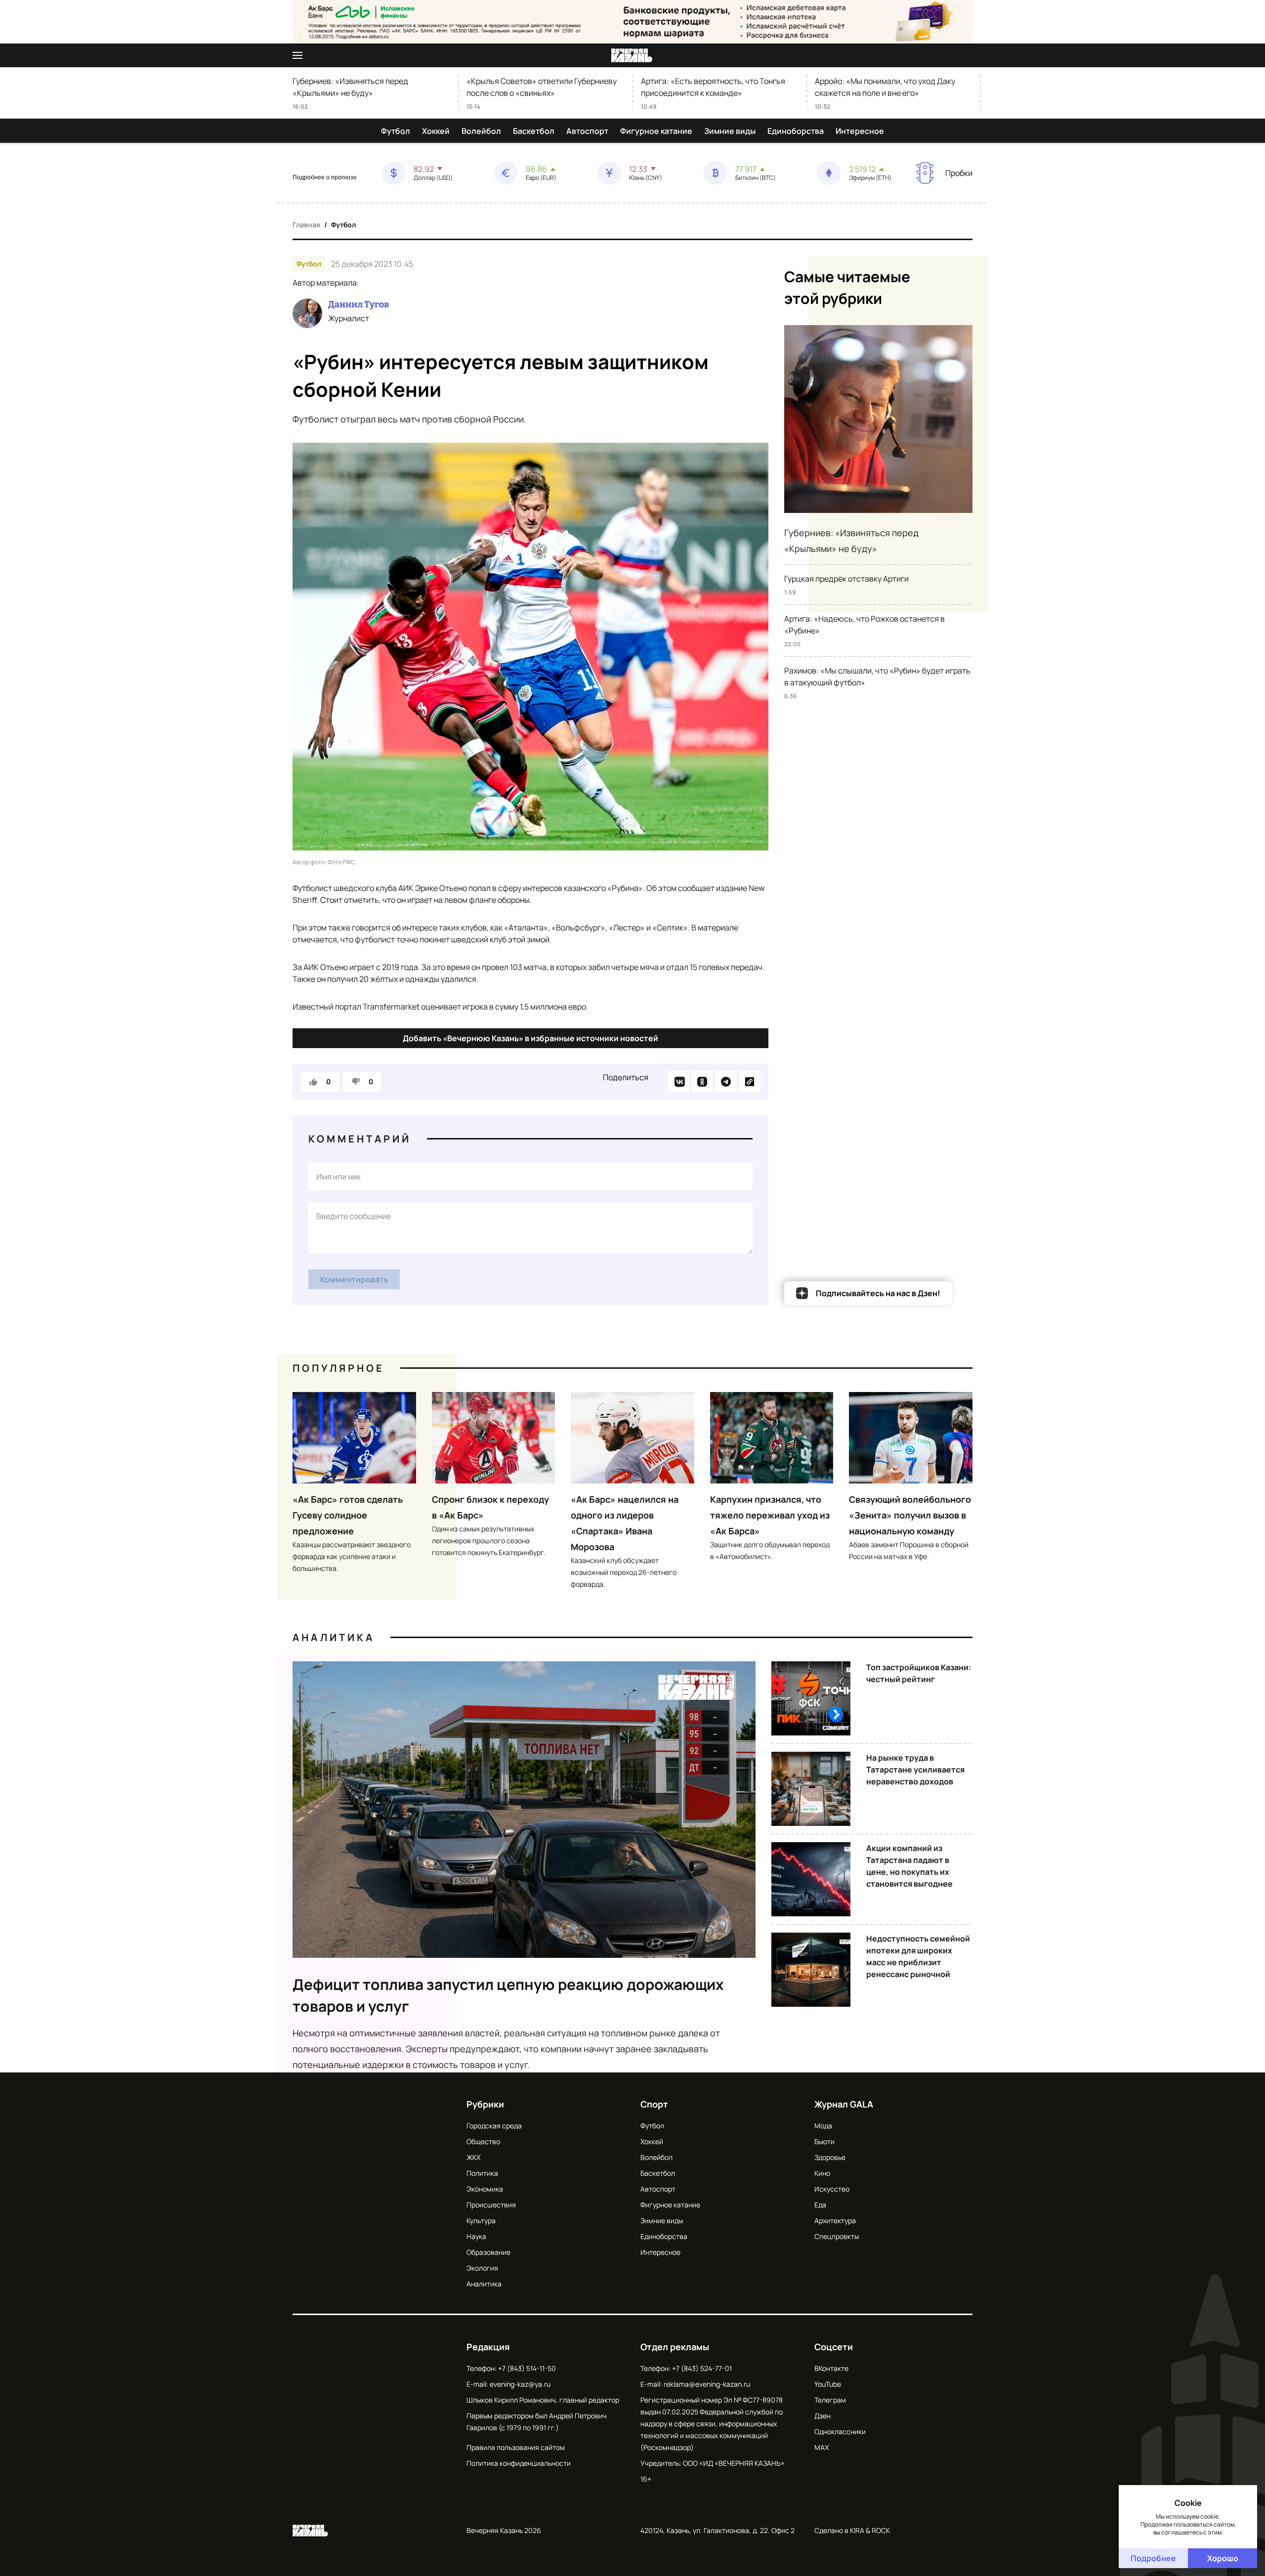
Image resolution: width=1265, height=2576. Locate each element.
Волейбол (481, 131)
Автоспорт (587, 131)
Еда (820, 2205)
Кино (822, 2173)
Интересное (860, 131)
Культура (481, 2220)
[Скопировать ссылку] (750, 1082)
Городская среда (494, 2126)
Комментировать (354, 1279)
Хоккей (436, 131)
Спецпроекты (837, 2236)
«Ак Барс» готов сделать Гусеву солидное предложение (348, 1515)
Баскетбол (534, 131)
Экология (482, 2268)
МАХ (822, 2447)
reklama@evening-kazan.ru (707, 2384)
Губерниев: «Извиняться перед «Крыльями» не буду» (350, 87)
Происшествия (491, 2205)
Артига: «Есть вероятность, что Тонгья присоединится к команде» (713, 87)
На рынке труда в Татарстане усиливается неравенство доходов (915, 1770)
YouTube (828, 2384)
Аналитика (334, 1637)
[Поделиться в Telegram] (726, 1082)
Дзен (822, 2416)
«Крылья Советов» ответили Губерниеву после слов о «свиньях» (542, 87)
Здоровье (830, 2157)
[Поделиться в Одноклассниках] (702, 1082)
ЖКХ (473, 2157)
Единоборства (796, 131)
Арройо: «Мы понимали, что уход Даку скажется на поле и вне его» (885, 87)
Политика (482, 2173)
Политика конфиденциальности (519, 2463)
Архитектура (835, 2220)
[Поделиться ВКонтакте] (678, 1082)
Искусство (832, 2189)
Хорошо (1223, 2558)
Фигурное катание (656, 131)
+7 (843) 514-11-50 (527, 2368)
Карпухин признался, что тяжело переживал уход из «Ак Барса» (770, 1515)
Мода (823, 2126)
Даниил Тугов (358, 304)
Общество (483, 2141)
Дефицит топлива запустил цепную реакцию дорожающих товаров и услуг (508, 1995)
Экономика (485, 2189)
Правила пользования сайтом (516, 2447)
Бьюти (824, 2141)
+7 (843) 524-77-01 (702, 2368)
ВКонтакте (831, 2368)
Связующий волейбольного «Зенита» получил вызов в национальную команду (910, 1515)
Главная (306, 225)
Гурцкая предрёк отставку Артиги (846, 579)
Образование (488, 2252)
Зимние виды (730, 131)
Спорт (654, 2104)
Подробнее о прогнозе (325, 177)
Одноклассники (840, 2431)
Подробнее (1153, 2558)
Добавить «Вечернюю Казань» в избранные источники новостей (530, 1038)
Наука (476, 2236)
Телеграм (830, 2400)
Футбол (396, 131)
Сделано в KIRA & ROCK (852, 2530)
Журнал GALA (844, 2104)
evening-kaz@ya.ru (520, 2384)
